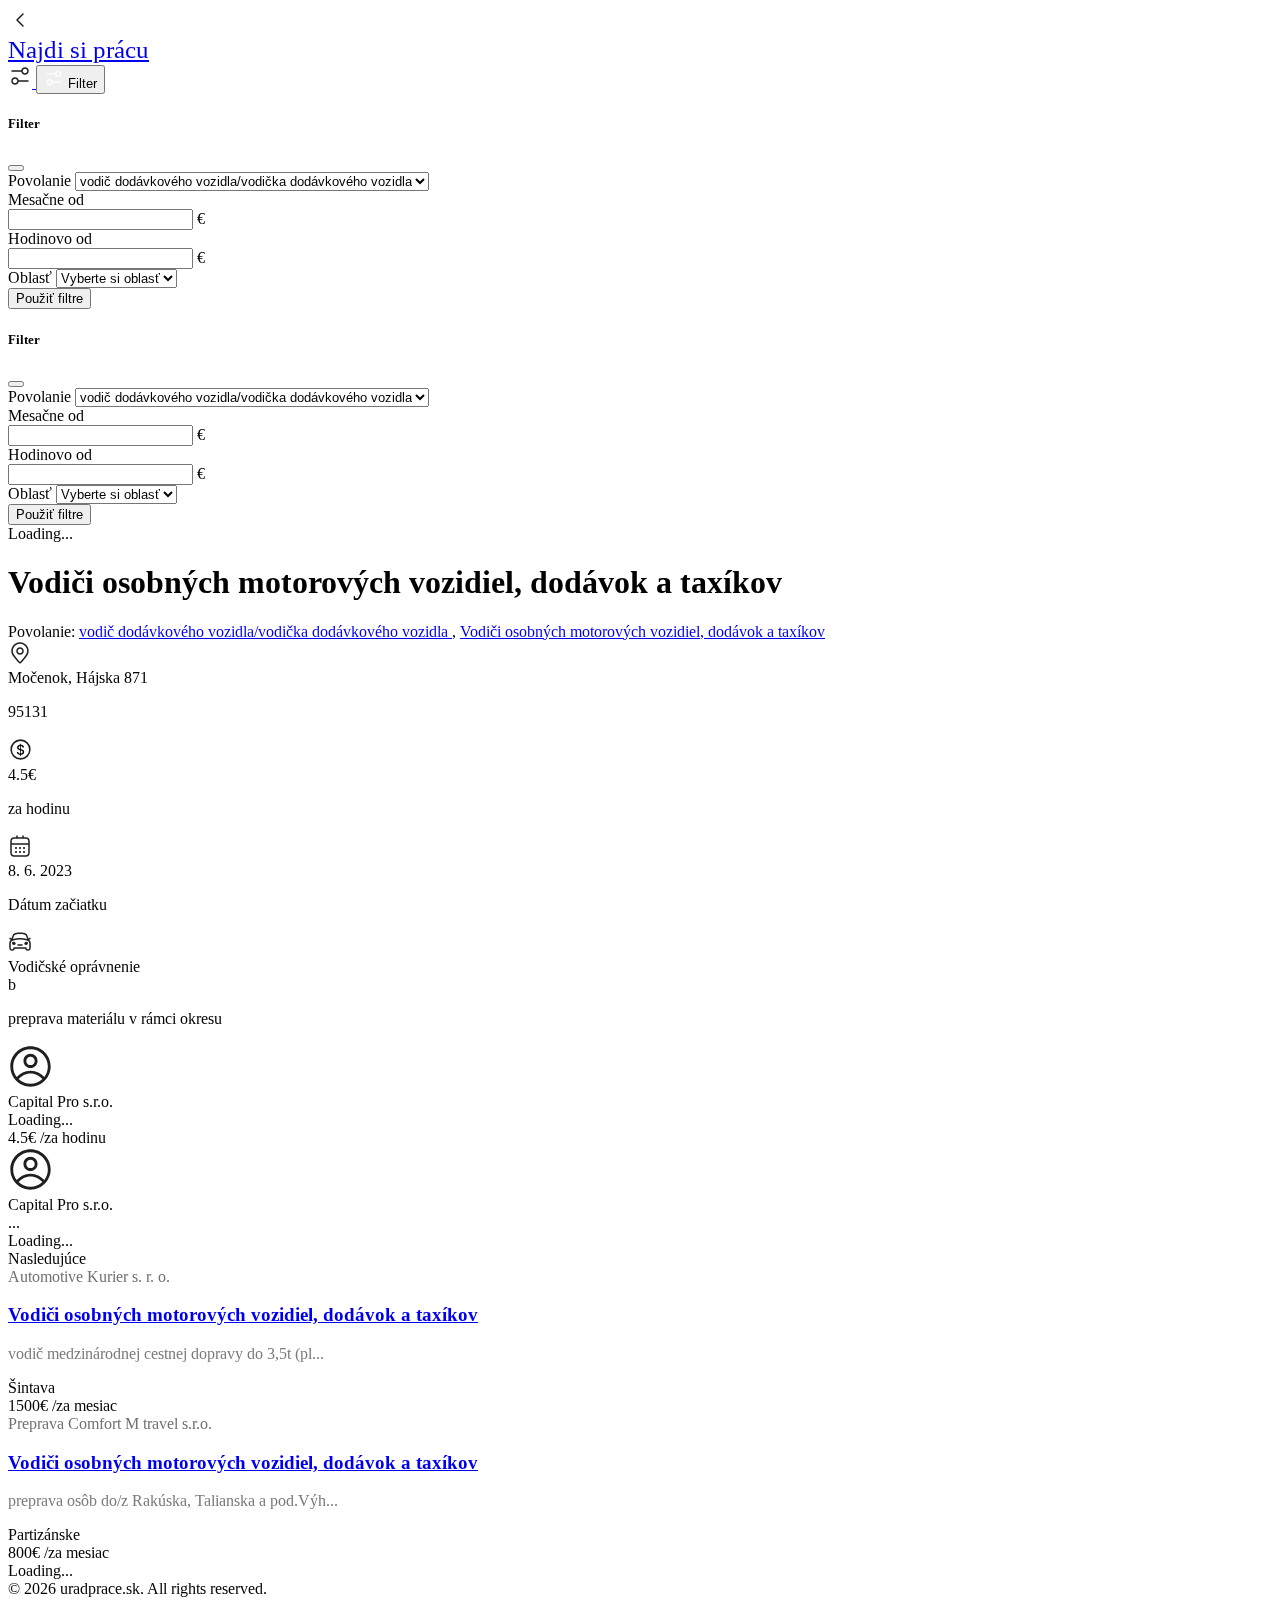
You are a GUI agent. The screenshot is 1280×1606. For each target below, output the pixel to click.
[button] (22, 82)
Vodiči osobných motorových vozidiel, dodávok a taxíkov (642, 631)
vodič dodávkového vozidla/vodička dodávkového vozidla (265, 631)
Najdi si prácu (78, 49)
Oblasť (30, 277)
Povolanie (39, 180)
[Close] (16, 168)
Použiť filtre (49, 298)
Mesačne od (46, 199)
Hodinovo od (50, 238)
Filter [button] (80, 83)
